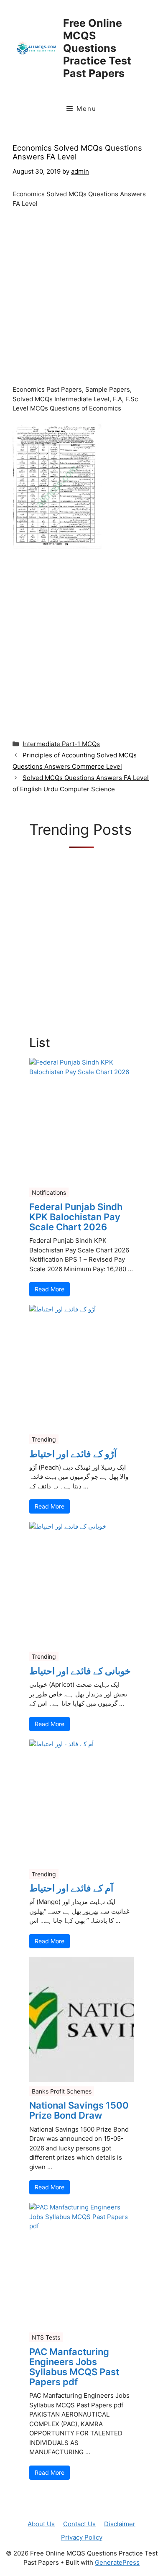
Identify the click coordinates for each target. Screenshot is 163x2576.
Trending (44, 1439)
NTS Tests (46, 2337)
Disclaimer (120, 2524)
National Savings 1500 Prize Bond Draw (79, 2110)
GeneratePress (117, 2562)
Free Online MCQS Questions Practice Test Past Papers (97, 48)
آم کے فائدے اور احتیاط (71, 1888)
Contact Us (79, 2524)
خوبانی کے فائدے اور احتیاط (80, 1671)
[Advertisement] (81, 300)
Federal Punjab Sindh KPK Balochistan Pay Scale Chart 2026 (76, 1217)
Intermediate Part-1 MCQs (61, 744)
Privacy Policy (82, 2537)
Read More (50, 1289)
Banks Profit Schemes (62, 2091)
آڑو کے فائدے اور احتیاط (73, 1454)
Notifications (49, 1192)
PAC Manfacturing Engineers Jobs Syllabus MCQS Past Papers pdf (74, 2367)
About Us (41, 2524)
